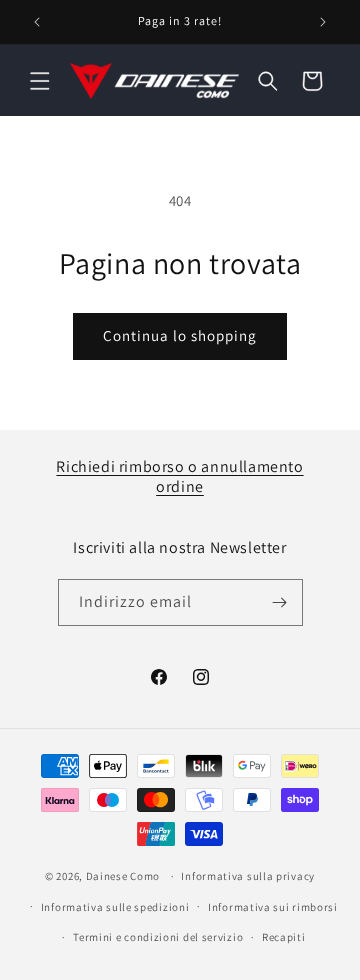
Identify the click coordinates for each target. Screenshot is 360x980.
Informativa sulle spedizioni (115, 907)
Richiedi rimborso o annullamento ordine (179, 477)
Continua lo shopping (180, 335)
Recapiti (284, 937)
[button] (40, 81)
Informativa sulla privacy (248, 876)
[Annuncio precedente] (37, 22)
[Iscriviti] (280, 602)
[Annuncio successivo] (323, 22)
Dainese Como (123, 876)
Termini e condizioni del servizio (158, 937)
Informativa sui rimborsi (273, 907)
